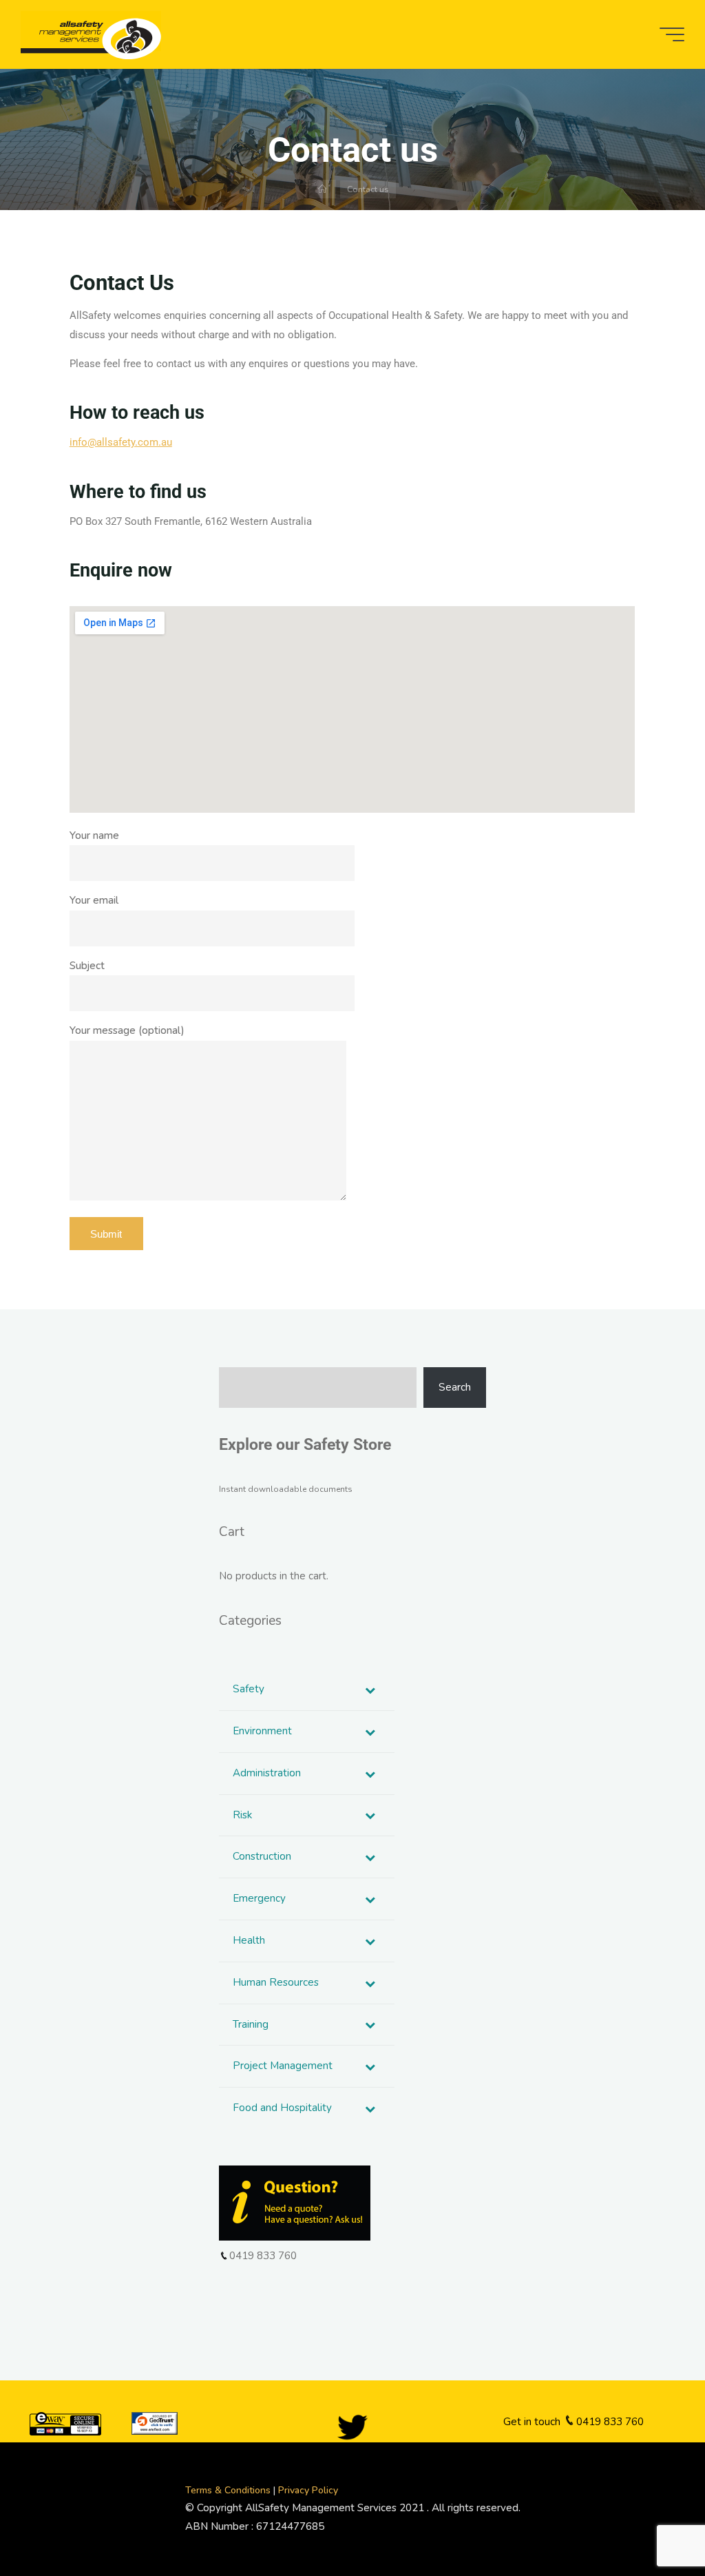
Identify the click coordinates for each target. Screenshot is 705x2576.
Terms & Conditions (229, 2490)
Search (455, 1387)
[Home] (323, 189)
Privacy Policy (308, 2490)
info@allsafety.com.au (121, 443)
